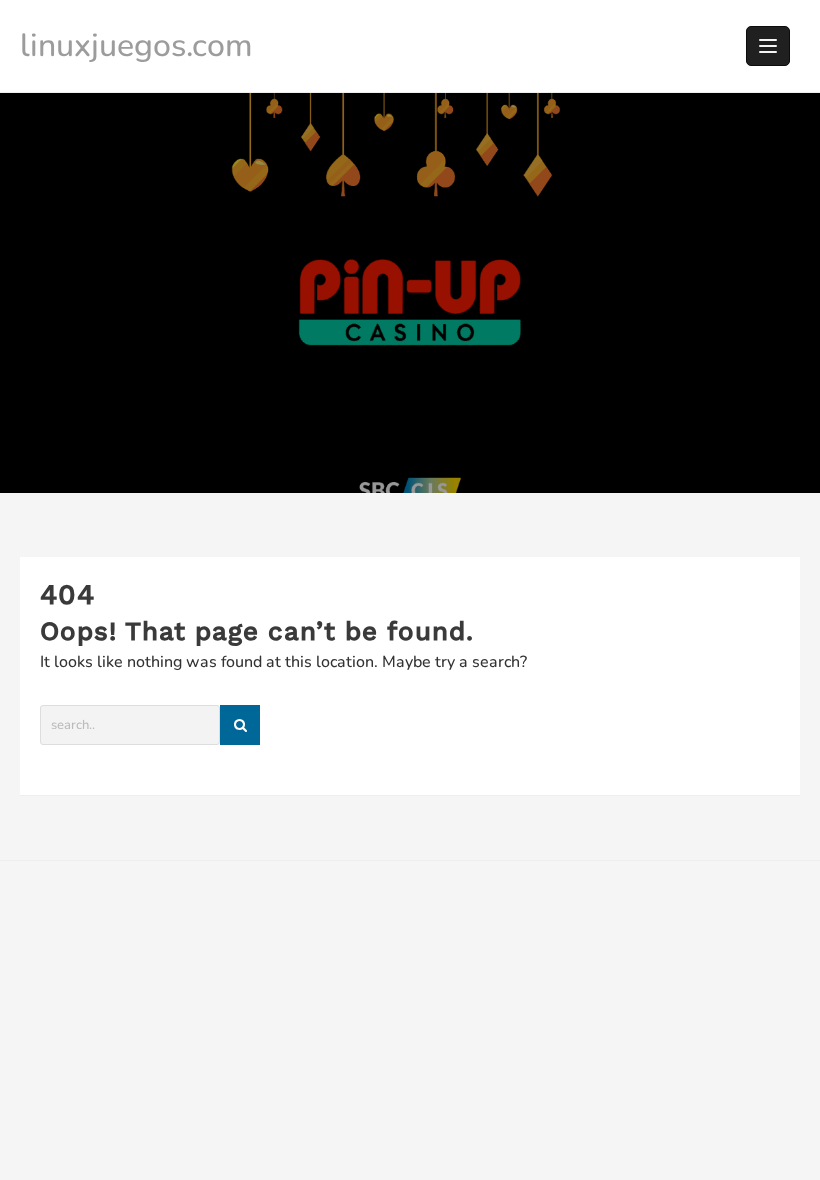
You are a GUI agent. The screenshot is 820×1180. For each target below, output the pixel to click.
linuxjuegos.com (136, 45)
